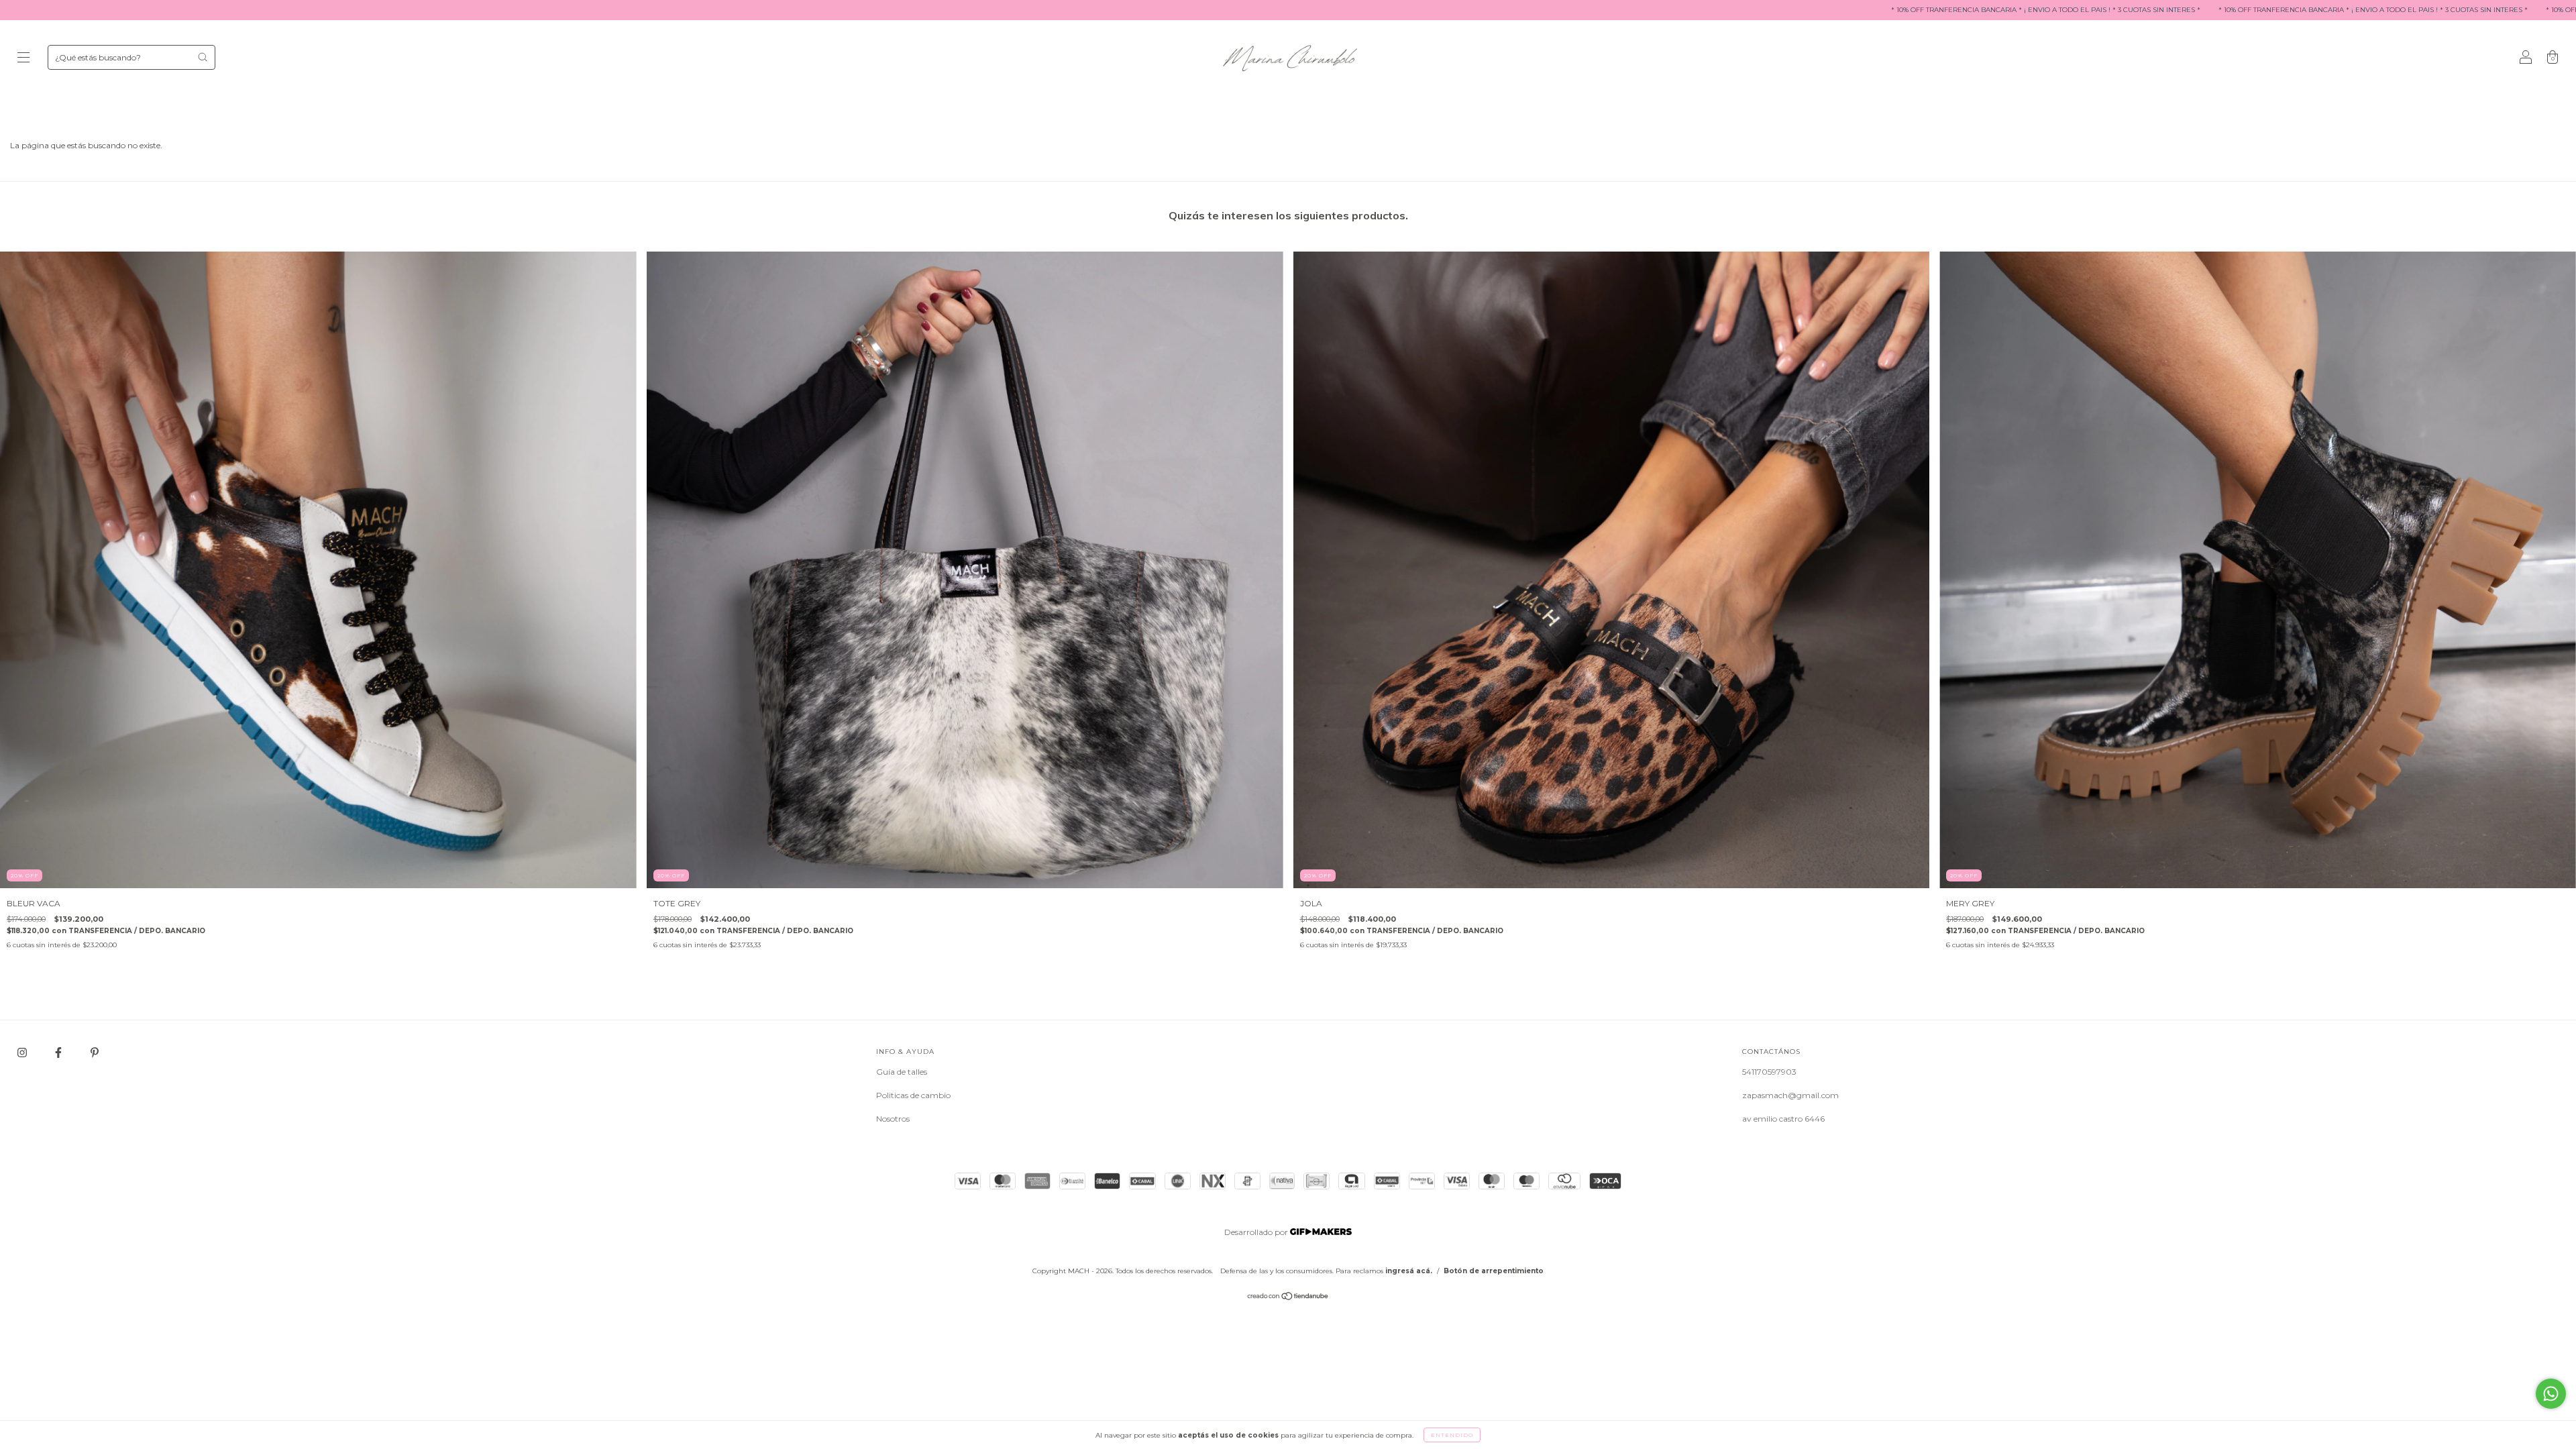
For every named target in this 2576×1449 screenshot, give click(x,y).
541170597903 (1769, 1072)
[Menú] (23, 59)
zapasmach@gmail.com (1790, 1095)
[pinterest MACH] (95, 1052)
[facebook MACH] (59, 1052)
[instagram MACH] (23, 1052)
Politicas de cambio (913, 1095)
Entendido (1452, 1435)
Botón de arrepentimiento (1494, 1271)
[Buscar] (203, 57)
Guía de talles (902, 1072)
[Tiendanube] (1288, 1298)
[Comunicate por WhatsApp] (2551, 1394)
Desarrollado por (1257, 1232)
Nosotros (893, 1119)
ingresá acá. (1409, 1271)
